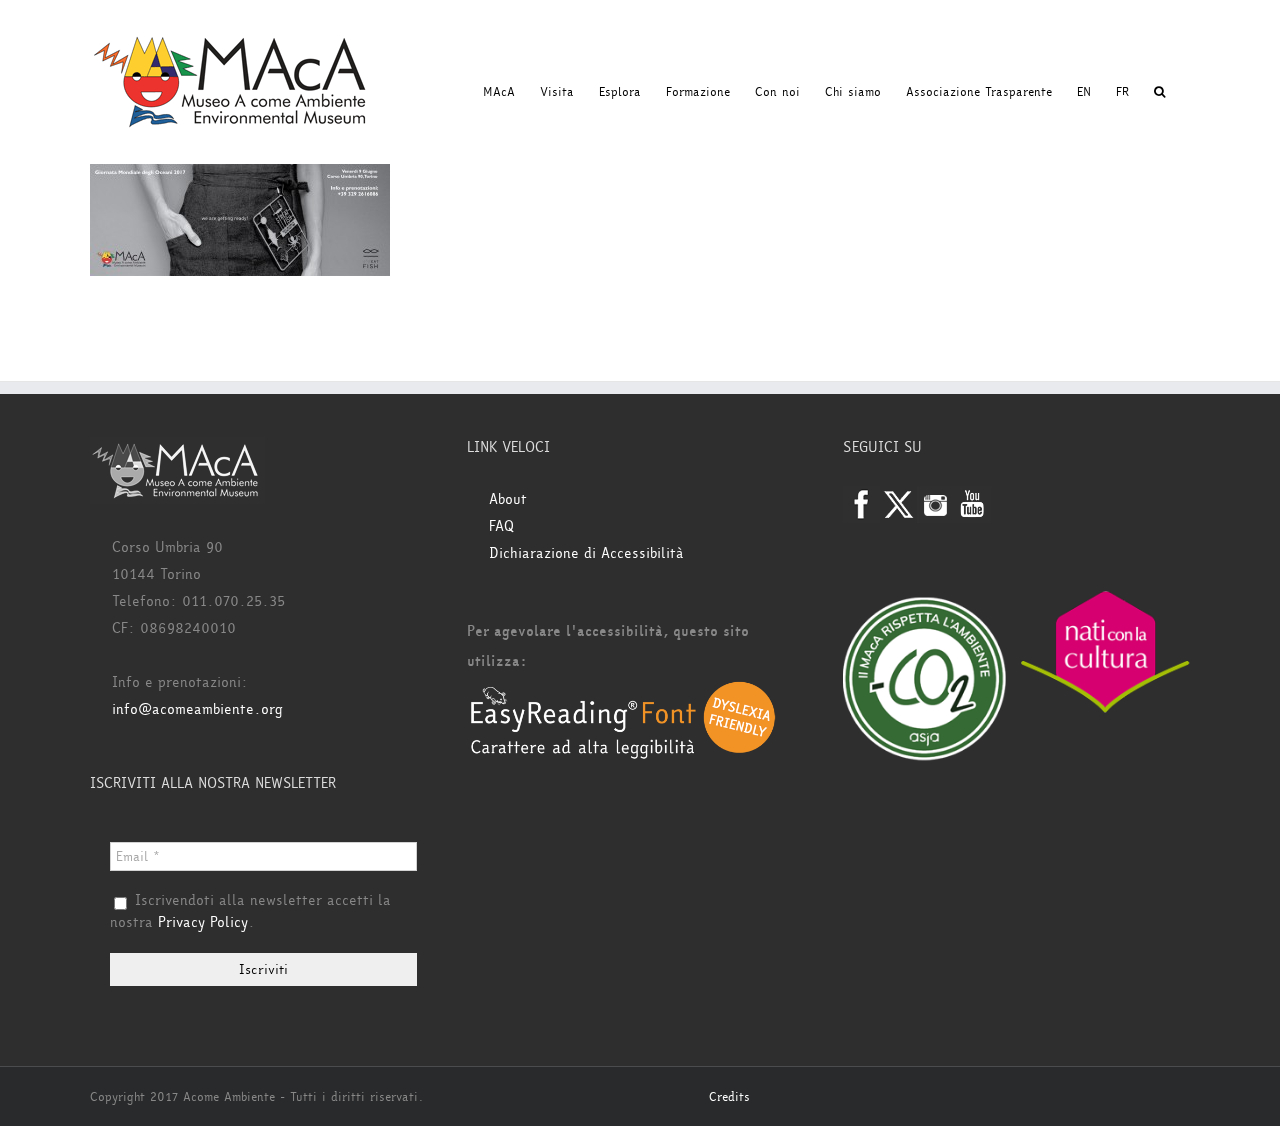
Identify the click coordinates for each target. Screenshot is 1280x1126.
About (508, 499)
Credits (729, 1097)
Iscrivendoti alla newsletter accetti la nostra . (250, 912)
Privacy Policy (203, 922)
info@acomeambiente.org (197, 709)
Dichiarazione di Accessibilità (586, 553)
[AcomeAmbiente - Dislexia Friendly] (623, 691)
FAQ (501, 526)
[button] (1159, 92)
